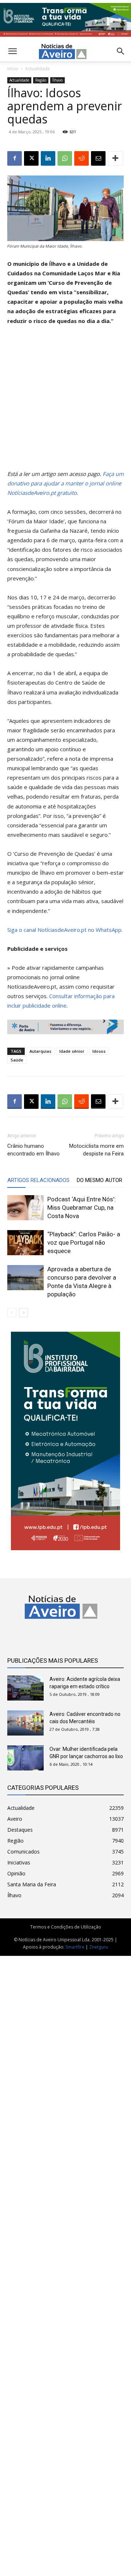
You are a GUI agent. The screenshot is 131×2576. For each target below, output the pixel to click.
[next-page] (23, 1313)
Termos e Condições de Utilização (66, 1927)
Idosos (99, 1051)
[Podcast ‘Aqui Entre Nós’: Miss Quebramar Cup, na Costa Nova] (25, 1208)
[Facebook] (15, 158)
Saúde (17, 1060)
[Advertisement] (65, 401)
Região (41, 80)
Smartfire (75, 1947)
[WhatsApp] (65, 158)
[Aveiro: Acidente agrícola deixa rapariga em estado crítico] (25, 1688)
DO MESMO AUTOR (100, 1180)
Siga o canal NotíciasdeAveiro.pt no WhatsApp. (65, 930)
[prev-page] (12, 1313)
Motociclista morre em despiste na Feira (96, 1150)
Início (13, 69)
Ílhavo (57, 80)
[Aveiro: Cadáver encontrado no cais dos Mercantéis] (25, 1723)
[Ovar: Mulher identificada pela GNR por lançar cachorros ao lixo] (25, 1758)
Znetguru (99, 1947)
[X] (31, 158)
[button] (121, 51)
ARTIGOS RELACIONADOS (38, 1180)
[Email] (98, 158)
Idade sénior (72, 1051)
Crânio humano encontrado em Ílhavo (33, 1150)
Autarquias (40, 1051)
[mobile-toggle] (12, 51)
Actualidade (37, 69)
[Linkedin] (48, 158)
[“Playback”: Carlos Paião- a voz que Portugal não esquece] (25, 1243)
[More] (115, 158)
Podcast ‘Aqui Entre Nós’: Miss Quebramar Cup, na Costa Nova (82, 1208)
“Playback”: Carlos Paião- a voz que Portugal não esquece (84, 1242)
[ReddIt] (82, 158)
